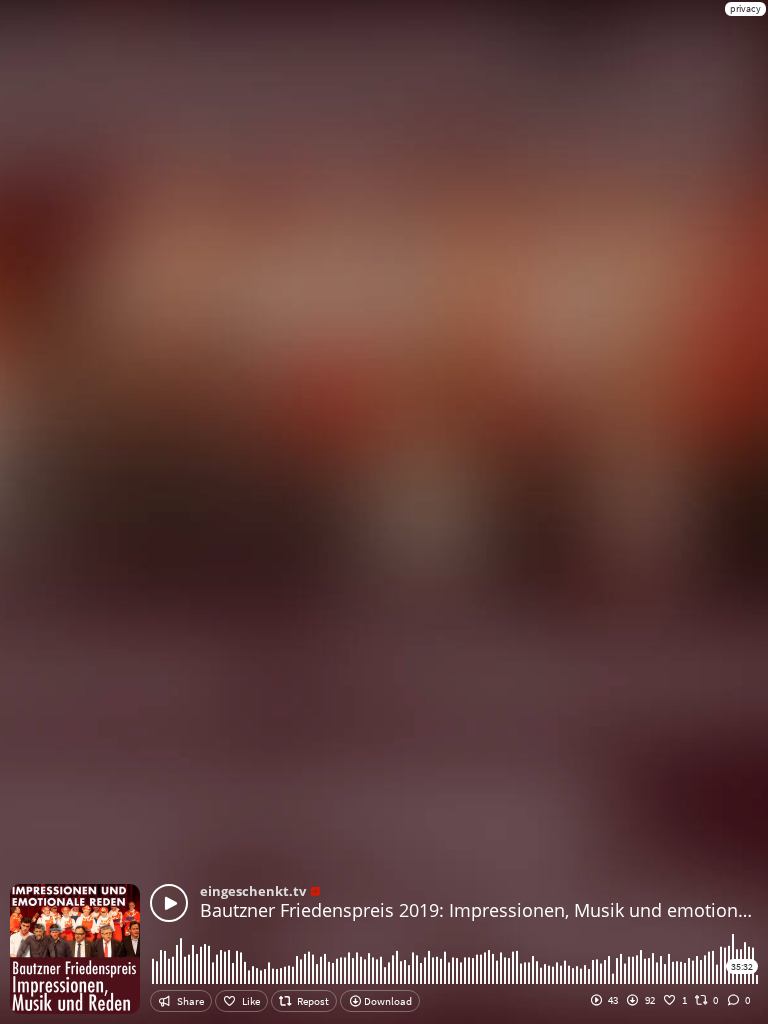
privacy (745, 8)
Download (387, 1001)
